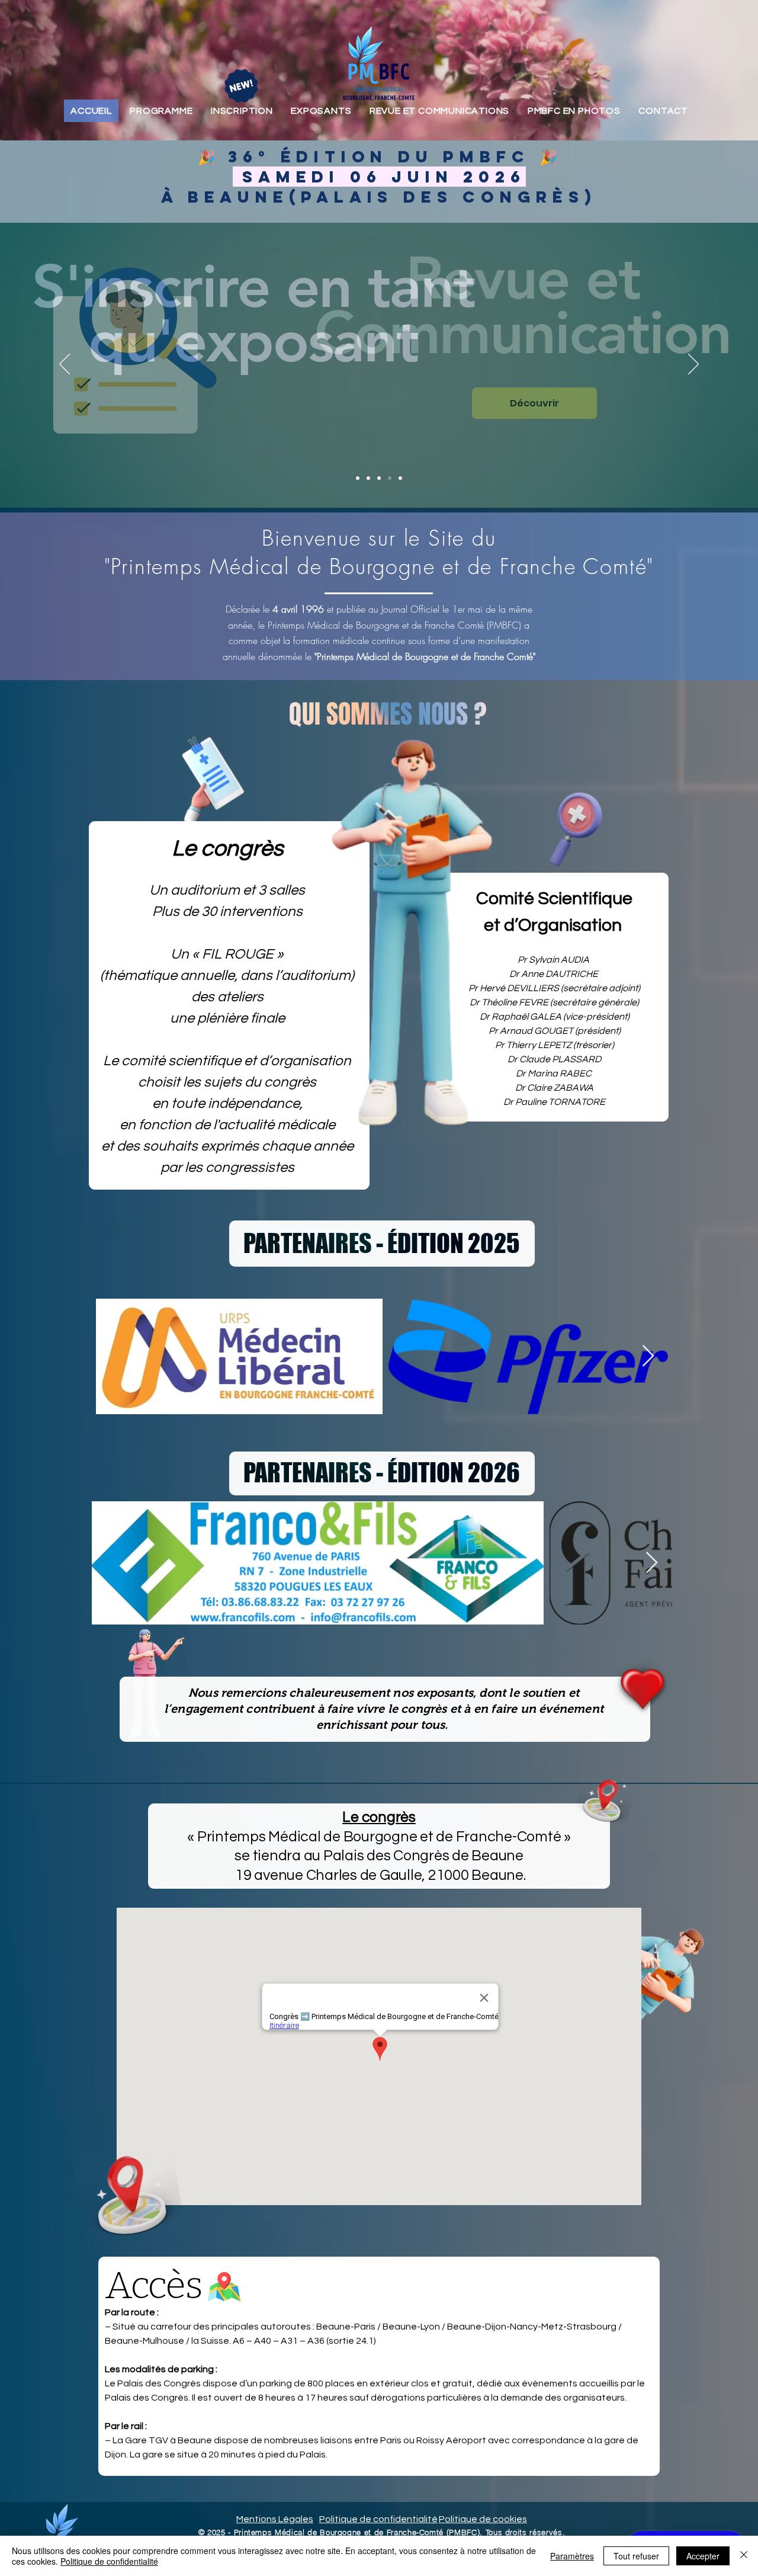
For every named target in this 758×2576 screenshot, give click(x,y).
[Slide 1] (358, 478)
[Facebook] (160, 426)
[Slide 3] (379, 478)
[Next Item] (648, 1356)
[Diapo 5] (400, 478)
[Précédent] (65, 365)
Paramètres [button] (572, 2556)
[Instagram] (266, 426)
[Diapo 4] (390, 478)
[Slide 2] (368, 478)
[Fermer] (744, 2556)
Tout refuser (636, 2556)
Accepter (703, 2556)
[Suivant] (693, 365)
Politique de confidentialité (109, 2561)
